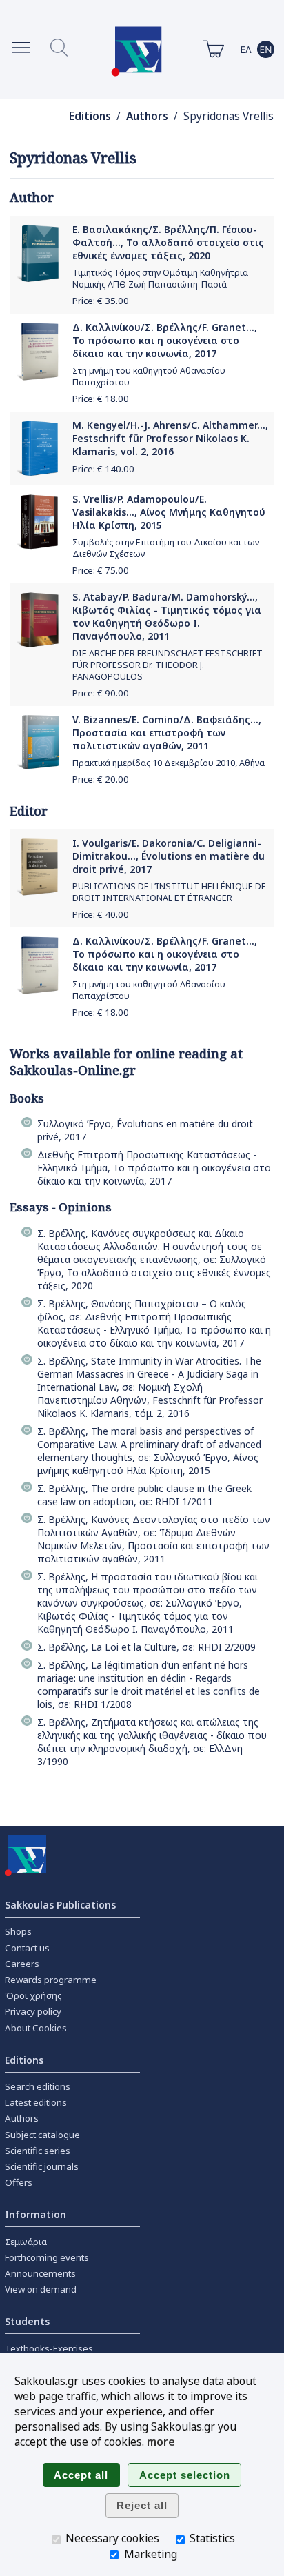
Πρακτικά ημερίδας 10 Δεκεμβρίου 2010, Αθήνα (169, 763)
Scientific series (38, 2151)
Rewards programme (51, 1980)
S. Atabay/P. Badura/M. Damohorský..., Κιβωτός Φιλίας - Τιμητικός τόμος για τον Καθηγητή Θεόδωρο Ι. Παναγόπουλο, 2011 (167, 616)
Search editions (38, 2086)
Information (35, 2214)
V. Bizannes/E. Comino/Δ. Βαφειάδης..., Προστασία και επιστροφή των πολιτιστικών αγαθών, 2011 (167, 733)
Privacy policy (33, 2011)
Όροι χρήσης (33, 1995)
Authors (147, 116)
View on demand (41, 2289)
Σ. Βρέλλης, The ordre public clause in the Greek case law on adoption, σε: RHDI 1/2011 (144, 1495)
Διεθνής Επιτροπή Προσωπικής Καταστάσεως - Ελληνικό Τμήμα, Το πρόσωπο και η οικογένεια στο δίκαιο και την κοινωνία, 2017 (154, 1168)
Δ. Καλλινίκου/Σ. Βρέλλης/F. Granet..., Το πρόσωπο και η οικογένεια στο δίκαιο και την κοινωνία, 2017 (165, 340)
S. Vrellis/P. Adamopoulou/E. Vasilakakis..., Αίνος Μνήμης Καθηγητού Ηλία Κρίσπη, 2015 (169, 512)
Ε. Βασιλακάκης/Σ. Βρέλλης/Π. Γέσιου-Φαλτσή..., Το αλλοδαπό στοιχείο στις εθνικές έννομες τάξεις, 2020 (168, 242)
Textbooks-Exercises (49, 2348)
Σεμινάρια (26, 2242)
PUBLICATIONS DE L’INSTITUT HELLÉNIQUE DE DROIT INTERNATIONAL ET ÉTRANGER (169, 892)
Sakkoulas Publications (60, 1905)
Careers (22, 1964)
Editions (90, 116)
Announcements (40, 2273)
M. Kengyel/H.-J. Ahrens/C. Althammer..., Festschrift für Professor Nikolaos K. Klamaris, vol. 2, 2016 (170, 438)
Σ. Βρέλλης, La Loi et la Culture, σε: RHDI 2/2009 (146, 1647)
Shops (18, 1931)
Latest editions (36, 2102)
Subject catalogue (42, 2135)
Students (27, 2321)
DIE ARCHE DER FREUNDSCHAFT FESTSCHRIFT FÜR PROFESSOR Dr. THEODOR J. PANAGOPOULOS (168, 665)
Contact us (27, 1948)
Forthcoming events (47, 2257)
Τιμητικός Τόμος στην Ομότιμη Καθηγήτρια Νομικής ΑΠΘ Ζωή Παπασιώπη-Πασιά (160, 279)
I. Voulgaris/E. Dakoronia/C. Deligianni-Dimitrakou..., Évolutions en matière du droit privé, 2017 (169, 856)
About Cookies (36, 2028)
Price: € (101, 301)
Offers (19, 2182)
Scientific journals (42, 2166)
